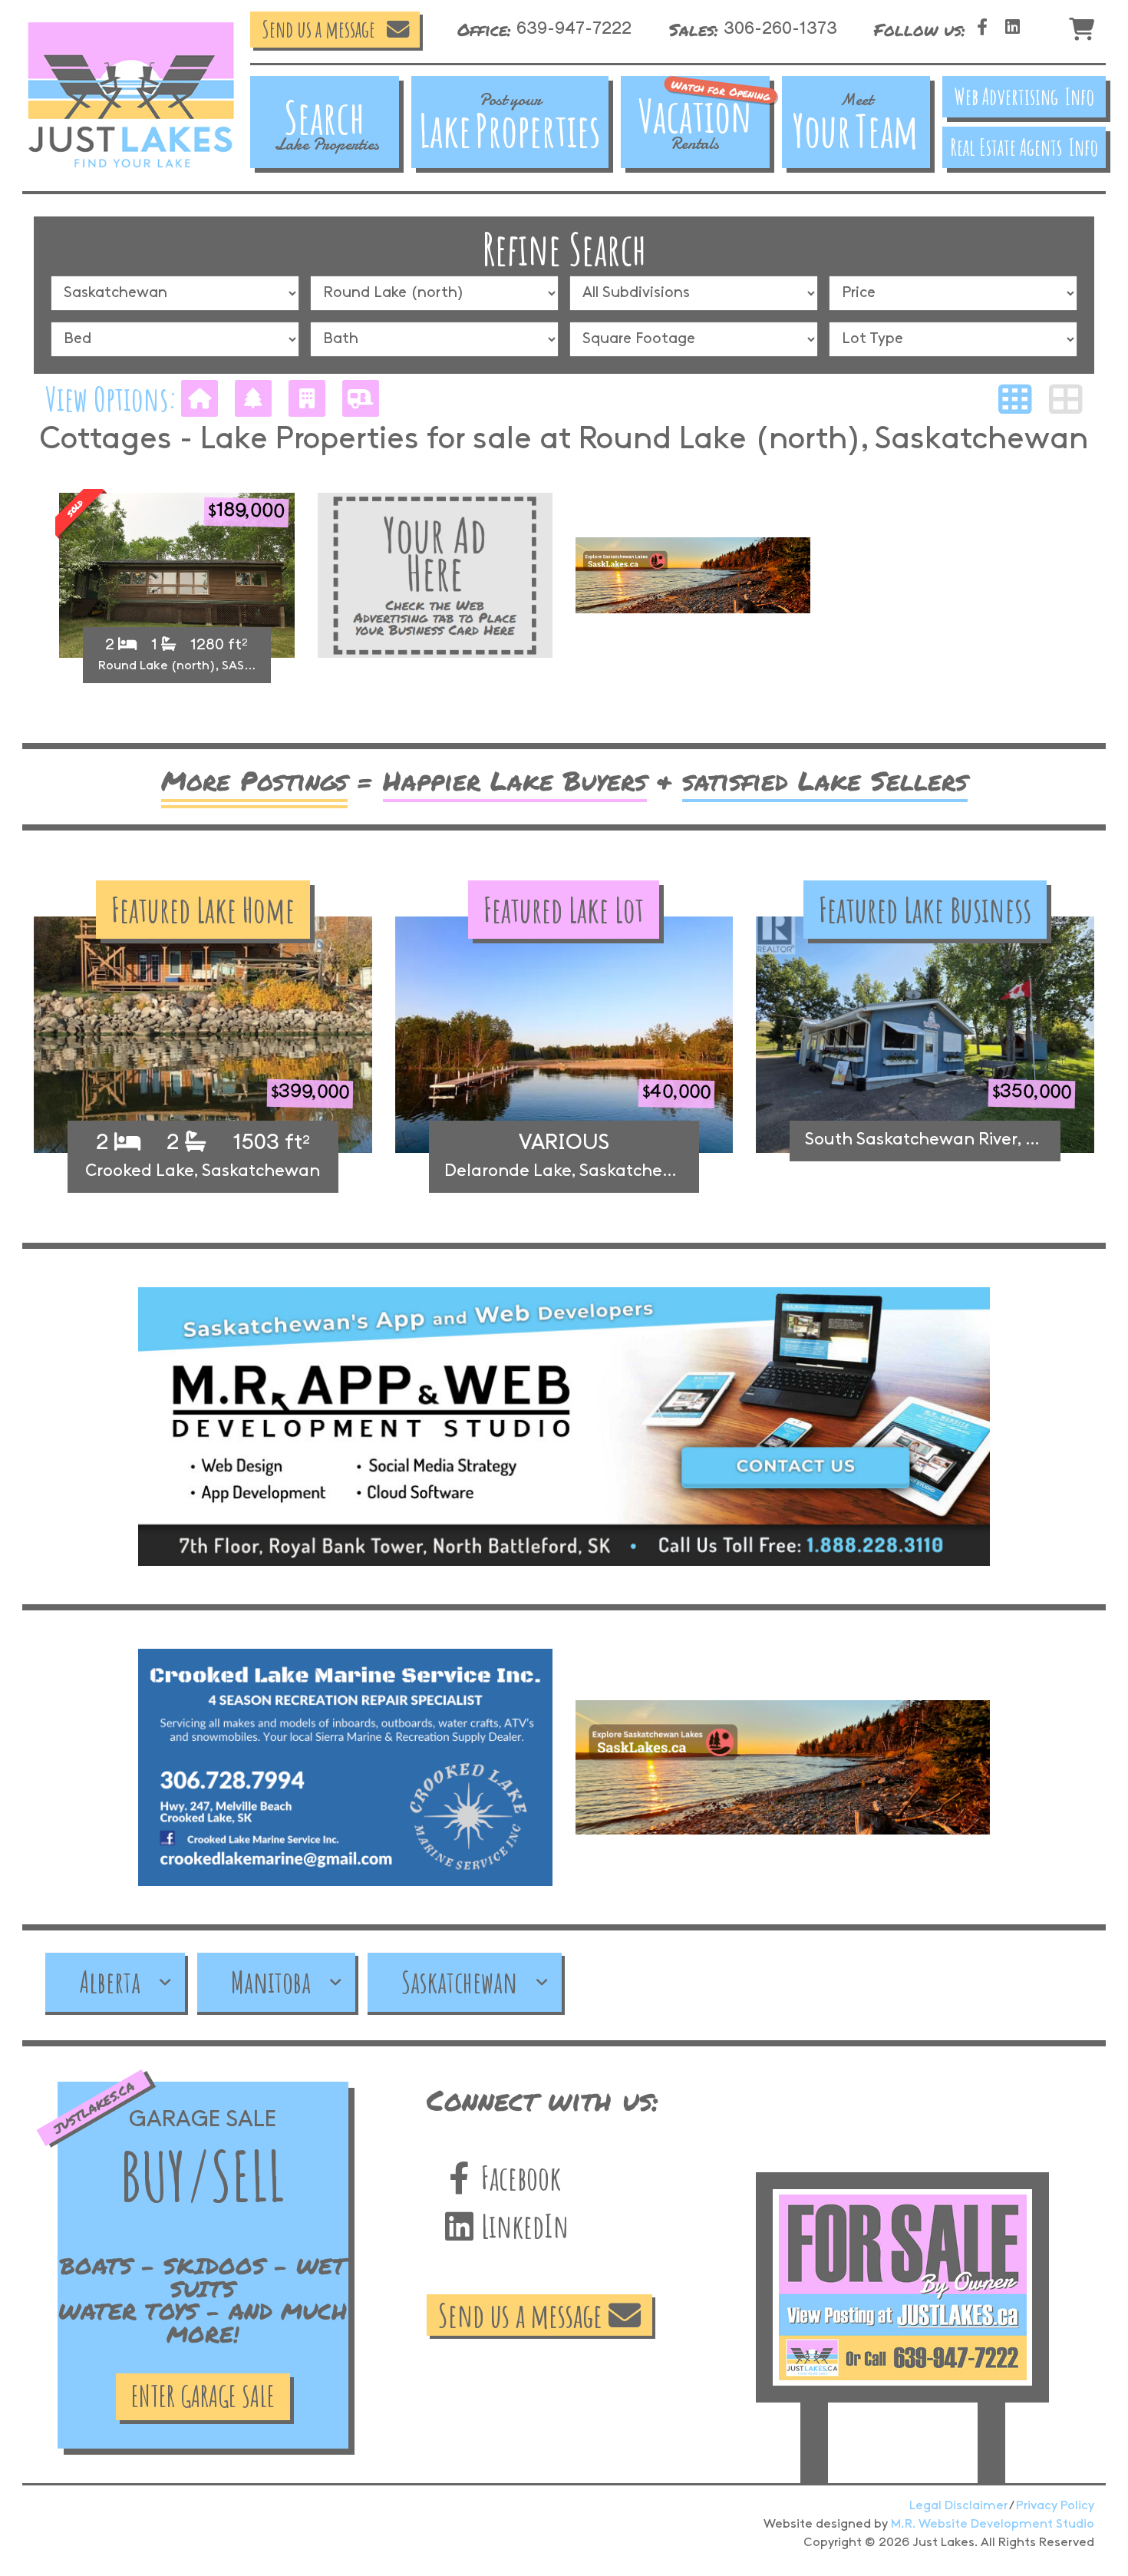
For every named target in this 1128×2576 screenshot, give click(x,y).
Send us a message (318, 29)
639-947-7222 (574, 30)
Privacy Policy (1055, 2506)
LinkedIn (522, 2226)
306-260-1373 (780, 30)
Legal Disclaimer (958, 2506)
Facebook (518, 2177)
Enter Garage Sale (203, 2396)
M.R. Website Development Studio (993, 2524)
